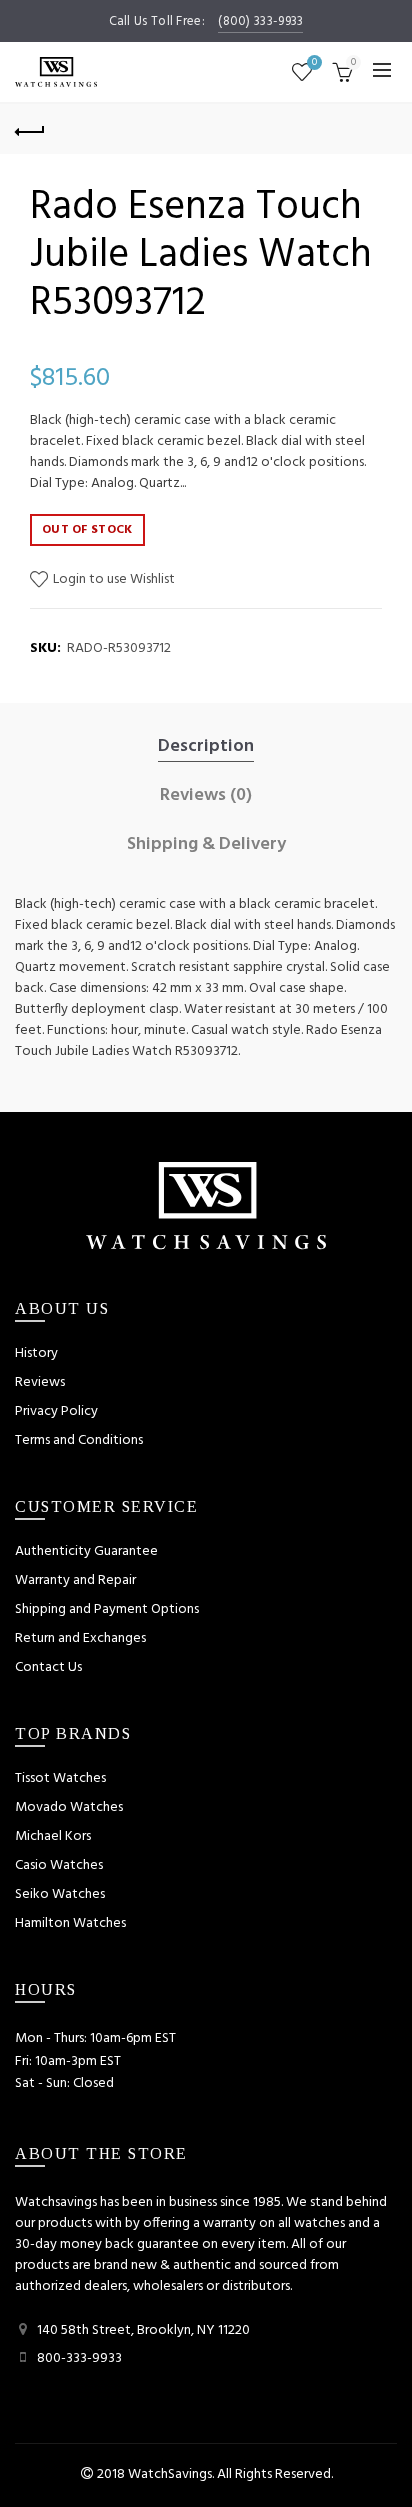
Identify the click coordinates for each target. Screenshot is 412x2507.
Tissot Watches (60, 1778)
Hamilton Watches (70, 1923)
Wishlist (314, 63)
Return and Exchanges (80, 1638)
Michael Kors (53, 1836)
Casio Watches (59, 1865)
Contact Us (48, 1667)
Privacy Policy (56, 1411)
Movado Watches (69, 1807)
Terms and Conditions (79, 1440)
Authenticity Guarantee (86, 1551)
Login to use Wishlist (112, 579)
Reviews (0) (206, 796)
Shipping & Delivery (206, 845)
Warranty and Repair (75, 1580)
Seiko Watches (60, 1894)
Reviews (40, 1382)
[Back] (30, 129)
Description (206, 747)
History (36, 1353)
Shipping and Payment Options (107, 1609)
